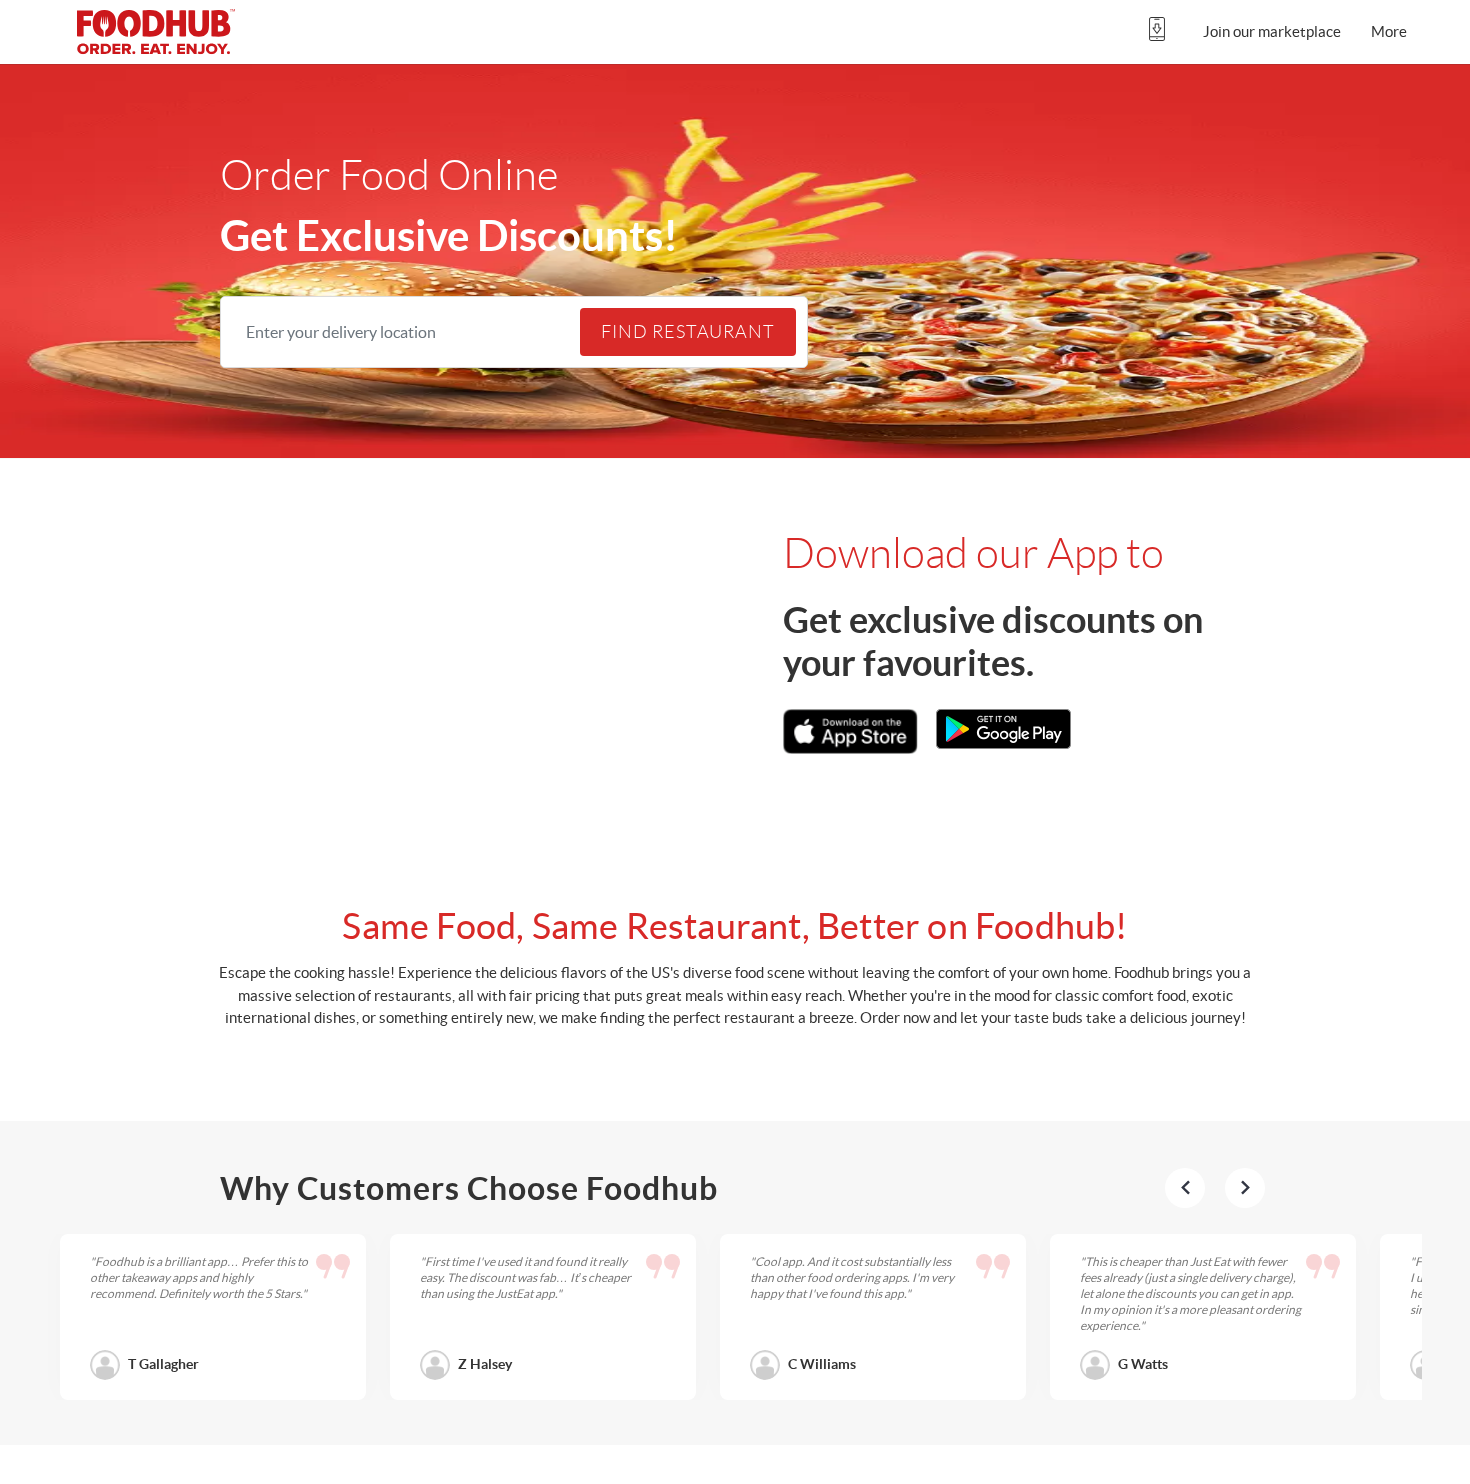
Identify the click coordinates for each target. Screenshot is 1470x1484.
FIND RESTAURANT (688, 332)
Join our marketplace (1272, 31)
